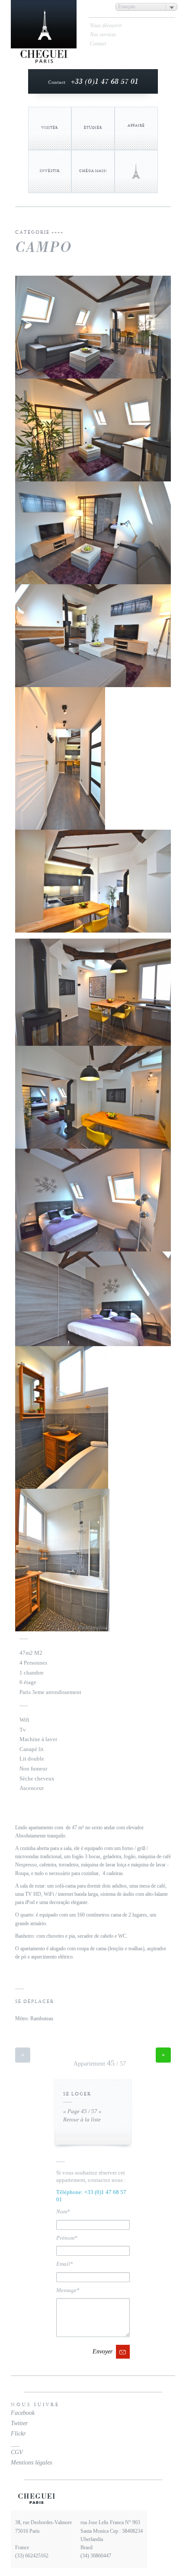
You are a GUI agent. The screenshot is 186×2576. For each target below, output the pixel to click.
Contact (98, 44)
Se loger (77, 2094)
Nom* (63, 2211)
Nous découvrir (106, 25)
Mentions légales (31, 2463)
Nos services (103, 35)
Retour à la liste (82, 2119)
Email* (65, 2264)
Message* (68, 2290)
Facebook (23, 2413)
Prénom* (67, 2238)
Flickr (18, 2434)
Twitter (19, 2423)
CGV (17, 2452)
